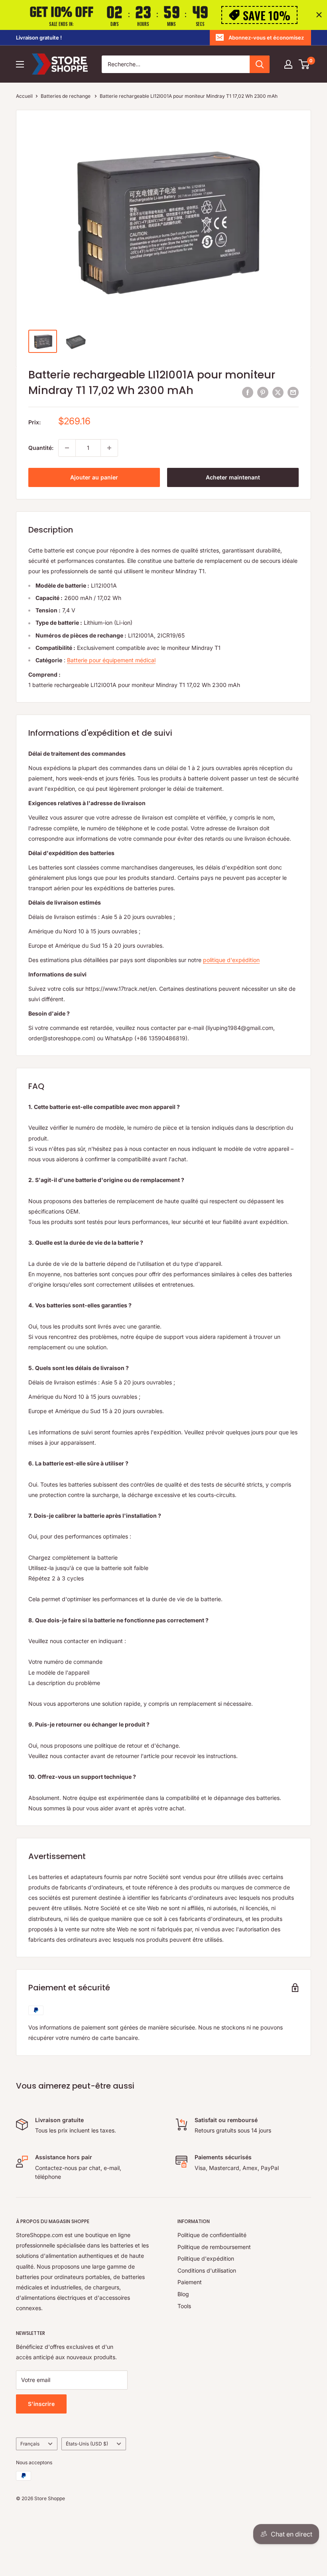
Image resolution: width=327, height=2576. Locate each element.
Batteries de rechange (66, 96)
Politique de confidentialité (212, 2235)
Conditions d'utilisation (207, 2270)
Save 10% (267, 15)
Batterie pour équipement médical (111, 660)
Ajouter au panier (94, 477)
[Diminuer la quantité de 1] (67, 448)
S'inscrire (41, 2404)
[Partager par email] (293, 392)
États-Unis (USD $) (87, 2444)
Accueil (24, 96)
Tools (184, 2306)
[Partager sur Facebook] (248, 392)
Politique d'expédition (206, 2258)
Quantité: (41, 448)
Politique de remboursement (214, 2247)
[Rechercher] (260, 64)
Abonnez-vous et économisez (266, 38)
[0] (304, 64)
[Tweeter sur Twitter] (278, 392)
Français (30, 2444)
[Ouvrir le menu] (20, 64)
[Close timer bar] (319, 15)
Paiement (190, 2282)
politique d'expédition (231, 960)
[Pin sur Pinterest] (263, 392)
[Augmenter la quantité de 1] (109, 448)
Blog (183, 2294)
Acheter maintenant (233, 477)
